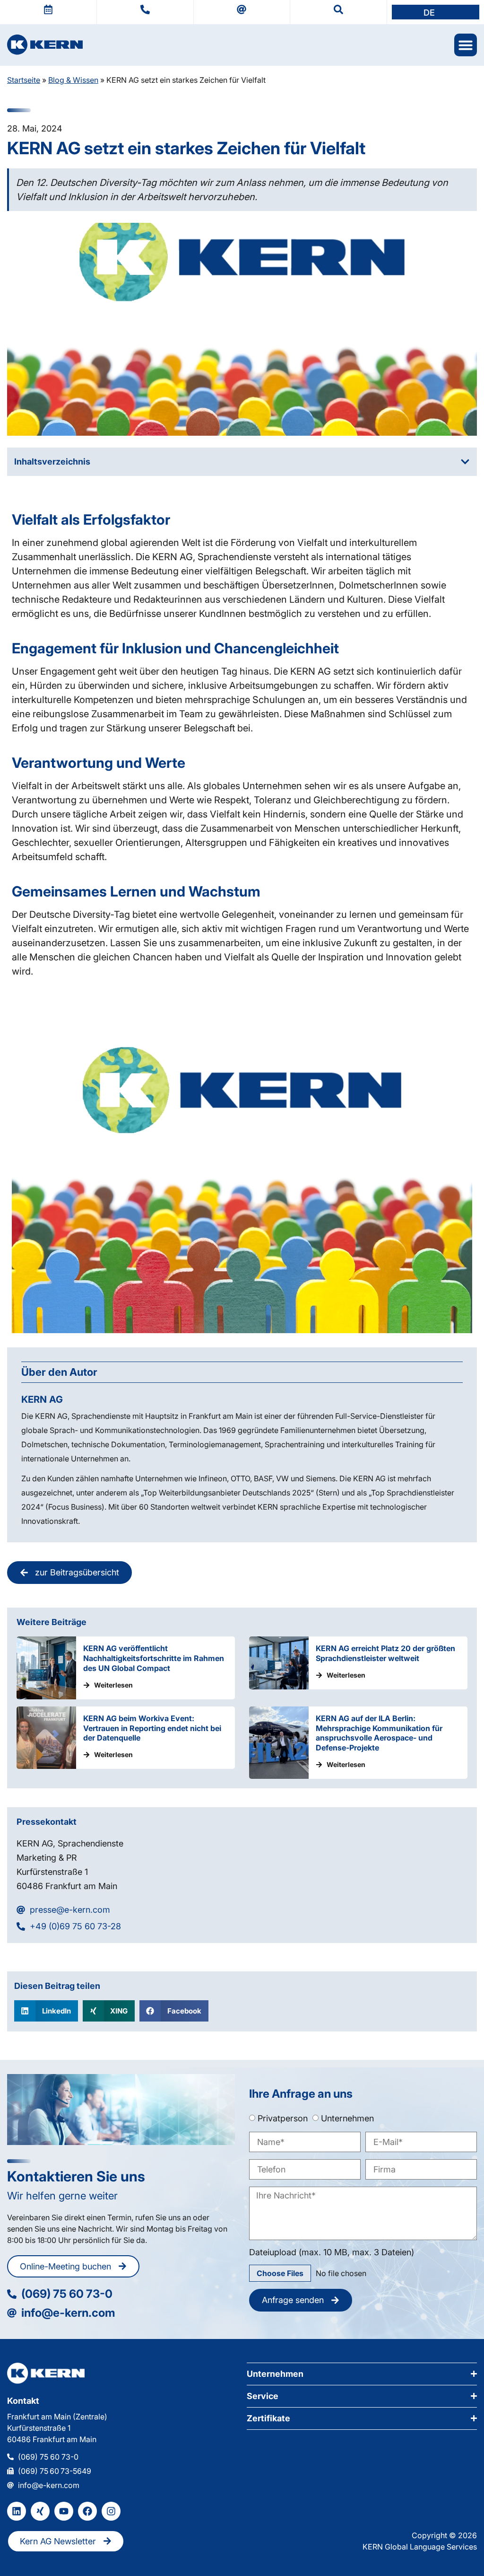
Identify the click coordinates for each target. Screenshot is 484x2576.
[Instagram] (111, 2511)
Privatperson (283, 2118)
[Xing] (40, 2511)
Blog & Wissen (73, 80)
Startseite (24, 80)
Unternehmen (347, 2118)
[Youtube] (64, 2511)
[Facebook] (87, 2511)
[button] (436, 12)
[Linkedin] (17, 2511)
